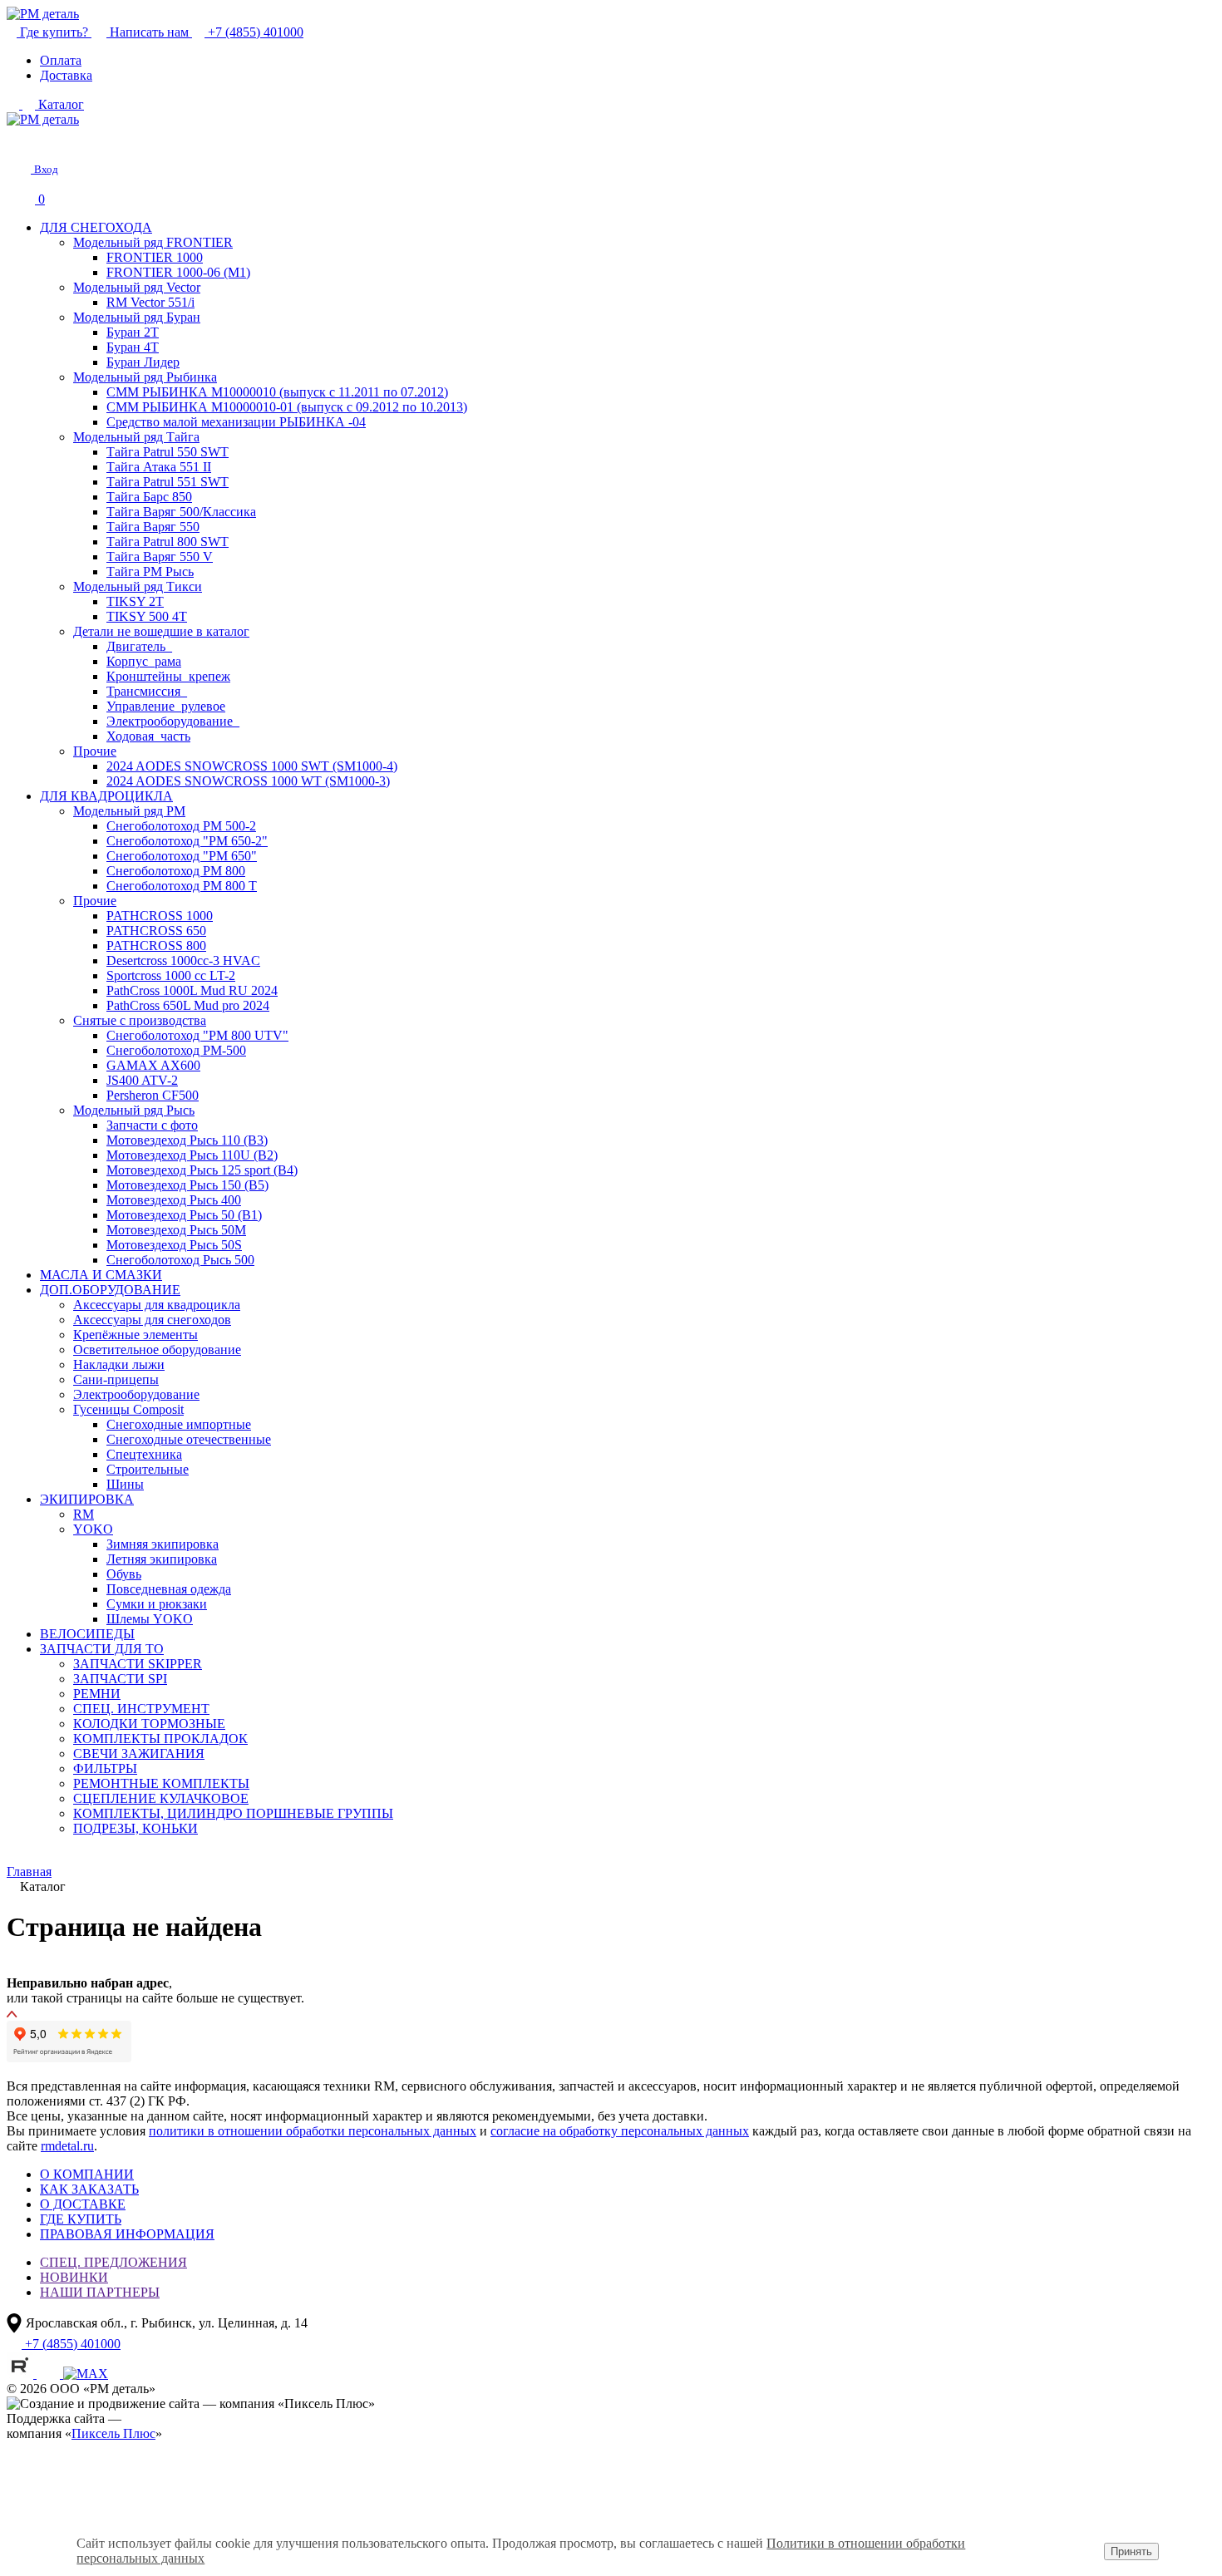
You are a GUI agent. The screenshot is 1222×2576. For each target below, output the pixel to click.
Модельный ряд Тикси (138, 586)
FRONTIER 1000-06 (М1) (178, 272)
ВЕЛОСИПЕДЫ (87, 1634)
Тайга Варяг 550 (153, 527)
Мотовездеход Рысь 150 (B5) (187, 1185)
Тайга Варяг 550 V (160, 557)
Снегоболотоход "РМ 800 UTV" (197, 1035)
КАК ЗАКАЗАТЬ (89, 2189)
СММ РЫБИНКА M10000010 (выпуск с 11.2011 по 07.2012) (277, 392)
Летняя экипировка (162, 1559)
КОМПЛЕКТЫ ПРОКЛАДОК (160, 1739)
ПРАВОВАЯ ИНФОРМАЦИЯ (127, 2234)
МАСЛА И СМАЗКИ (101, 1275)
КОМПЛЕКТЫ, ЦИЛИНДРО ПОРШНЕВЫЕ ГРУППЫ (233, 1813)
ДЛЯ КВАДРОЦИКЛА (106, 796)
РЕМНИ (97, 1694)
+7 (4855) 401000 (254, 32)
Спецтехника (144, 1454)
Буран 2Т (133, 332)
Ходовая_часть (148, 736)
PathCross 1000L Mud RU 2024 (192, 990)
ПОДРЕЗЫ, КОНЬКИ (136, 1828)
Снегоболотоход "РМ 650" (182, 856)
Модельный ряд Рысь (134, 1110)
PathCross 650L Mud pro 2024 (188, 1005)
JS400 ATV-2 (142, 1080)
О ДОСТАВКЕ (83, 2204)
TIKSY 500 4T (147, 616)
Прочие (95, 751)
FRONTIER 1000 (155, 257)
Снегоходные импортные (179, 1424)
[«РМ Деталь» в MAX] (86, 2374)
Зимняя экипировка (163, 1544)
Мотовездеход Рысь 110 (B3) (187, 1140)
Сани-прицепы (116, 1379)
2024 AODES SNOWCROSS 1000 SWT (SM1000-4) (252, 766)
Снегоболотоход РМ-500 (176, 1050)
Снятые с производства (140, 1020)
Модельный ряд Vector (137, 287)
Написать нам (149, 32)
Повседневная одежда (169, 1589)
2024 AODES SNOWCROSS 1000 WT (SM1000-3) (248, 781)
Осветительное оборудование (157, 1350)
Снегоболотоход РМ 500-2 (181, 826)
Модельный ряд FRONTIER (153, 242)
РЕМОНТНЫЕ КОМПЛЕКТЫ (161, 1783)
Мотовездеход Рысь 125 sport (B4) (202, 1170)
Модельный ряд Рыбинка (145, 377)
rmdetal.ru (67, 2146)
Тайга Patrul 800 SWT (168, 542)
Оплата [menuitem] (61, 60)
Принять (1131, 2551)
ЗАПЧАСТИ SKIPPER (138, 1664)
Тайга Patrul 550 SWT (168, 452)
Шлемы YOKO (150, 1619)
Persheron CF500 (153, 1095)
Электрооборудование (136, 1394)
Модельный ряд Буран (137, 317)
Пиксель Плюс (113, 2433)
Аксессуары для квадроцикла (157, 1305)
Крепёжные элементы (136, 1335)
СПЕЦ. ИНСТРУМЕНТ (141, 1709)
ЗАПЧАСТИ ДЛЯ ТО (102, 1649)
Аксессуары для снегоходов (152, 1320)
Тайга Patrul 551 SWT (168, 482)
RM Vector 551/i (150, 302)
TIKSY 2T (135, 601)
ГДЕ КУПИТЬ (81, 2219)
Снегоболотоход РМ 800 (176, 871)
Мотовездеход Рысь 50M (176, 1230)
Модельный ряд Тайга (136, 437)
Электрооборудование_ (173, 721)
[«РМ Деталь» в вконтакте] (50, 2374)
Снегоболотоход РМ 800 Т (182, 886)
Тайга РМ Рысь (150, 571)
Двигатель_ (139, 646)
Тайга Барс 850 (149, 497)
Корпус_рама (144, 661)
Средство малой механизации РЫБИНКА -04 (236, 422)
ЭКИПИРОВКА (87, 1499)
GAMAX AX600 (153, 1065)
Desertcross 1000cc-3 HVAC (183, 960)
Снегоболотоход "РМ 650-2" (187, 841)
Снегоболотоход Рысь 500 (180, 1260)
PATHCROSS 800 (156, 946)
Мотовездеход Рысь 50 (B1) (184, 1215)
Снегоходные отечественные (189, 1439)
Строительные (148, 1469)
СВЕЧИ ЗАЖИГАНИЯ (139, 1753)
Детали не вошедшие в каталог (161, 631)
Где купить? (54, 32)
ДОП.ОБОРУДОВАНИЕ (110, 1290)
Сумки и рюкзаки (157, 1604)
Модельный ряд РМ (129, 811)
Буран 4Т (133, 347)
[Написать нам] (18, 141)
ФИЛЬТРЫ (105, 1768)
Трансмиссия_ (147, 691)
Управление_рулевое (166, 706)
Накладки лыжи (119, 1364)
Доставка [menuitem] (66, 75)
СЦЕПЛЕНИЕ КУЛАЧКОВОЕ (161, 1798)
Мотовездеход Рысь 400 (174, 1200)
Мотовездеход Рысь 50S (174, 1245)
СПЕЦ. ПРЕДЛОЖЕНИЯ (113, 2262)
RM (84, 1514)
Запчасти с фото (152, 1125)
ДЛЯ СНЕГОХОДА (96, 227)
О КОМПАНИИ (87, 2174)
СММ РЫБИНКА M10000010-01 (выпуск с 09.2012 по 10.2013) (287, 407)
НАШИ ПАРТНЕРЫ (100, 2292)
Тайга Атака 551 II (159, 467)
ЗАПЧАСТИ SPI (120, 1679)
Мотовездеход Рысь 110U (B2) (192, 1155)
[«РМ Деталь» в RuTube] (22, 2374)
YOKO (93, 1529)
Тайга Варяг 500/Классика (181, 512)
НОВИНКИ (74, 2277)
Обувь (124, 1574)
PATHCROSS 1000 (160, 916)
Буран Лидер (143, 362)
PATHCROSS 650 (156, 931)
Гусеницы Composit (128, 1409)
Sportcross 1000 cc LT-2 (171, 975)
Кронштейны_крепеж (168, 676)
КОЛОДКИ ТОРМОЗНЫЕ (149, 1724)
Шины (125, 1484)
